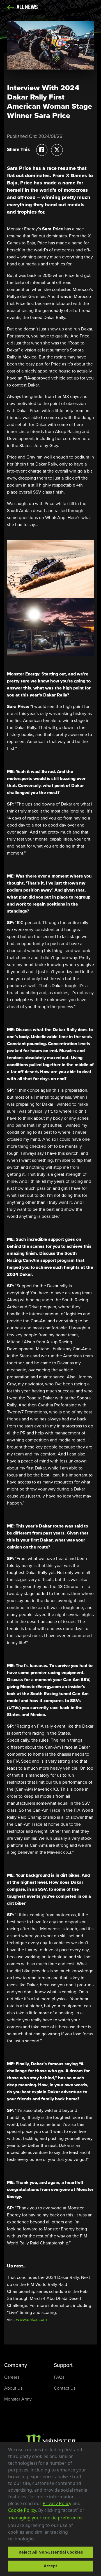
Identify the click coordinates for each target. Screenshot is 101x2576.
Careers (12, 2377)
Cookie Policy (22, 2510)
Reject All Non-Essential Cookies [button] (51, 2552)
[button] (39, 2540)
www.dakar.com (31, 2319)
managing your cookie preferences (46, 2518)
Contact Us (65, 2388)
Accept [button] (50, 2566)
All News (27, 7)
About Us (13, 2388)
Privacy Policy (57, 2503)
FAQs (59, 2377)
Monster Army (18, 2399)
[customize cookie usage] (42, 2540)
